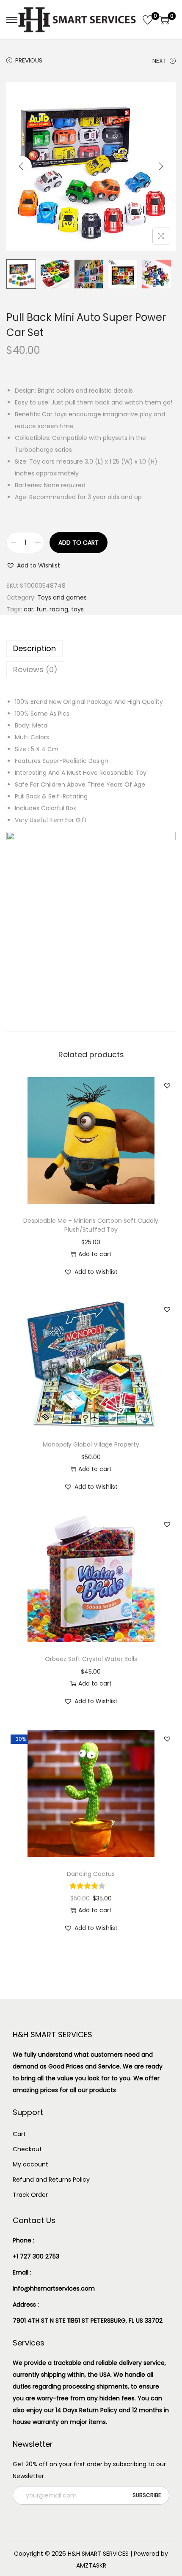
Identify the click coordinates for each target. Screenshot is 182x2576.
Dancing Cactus (91, 1874)
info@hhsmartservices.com (54, 2288)
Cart (19, 2134)
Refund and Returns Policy (51, 2180)
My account (30, 2164)
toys (77, 609)
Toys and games (62, 597)
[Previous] (21, 166)
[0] (148, 20)
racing (59, 609)
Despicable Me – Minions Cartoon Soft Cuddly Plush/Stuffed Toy (91, 1225)
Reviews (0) (35, 669)
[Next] (161, 166)
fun (41, 609)
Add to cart (79, 543)
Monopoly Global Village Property (91, 1444)
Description (34, 648)
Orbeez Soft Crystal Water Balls (91, 1659)
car (29, 609)
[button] (33, 565)
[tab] (91, 649)
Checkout (27, 2149)
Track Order (30, 2195)
